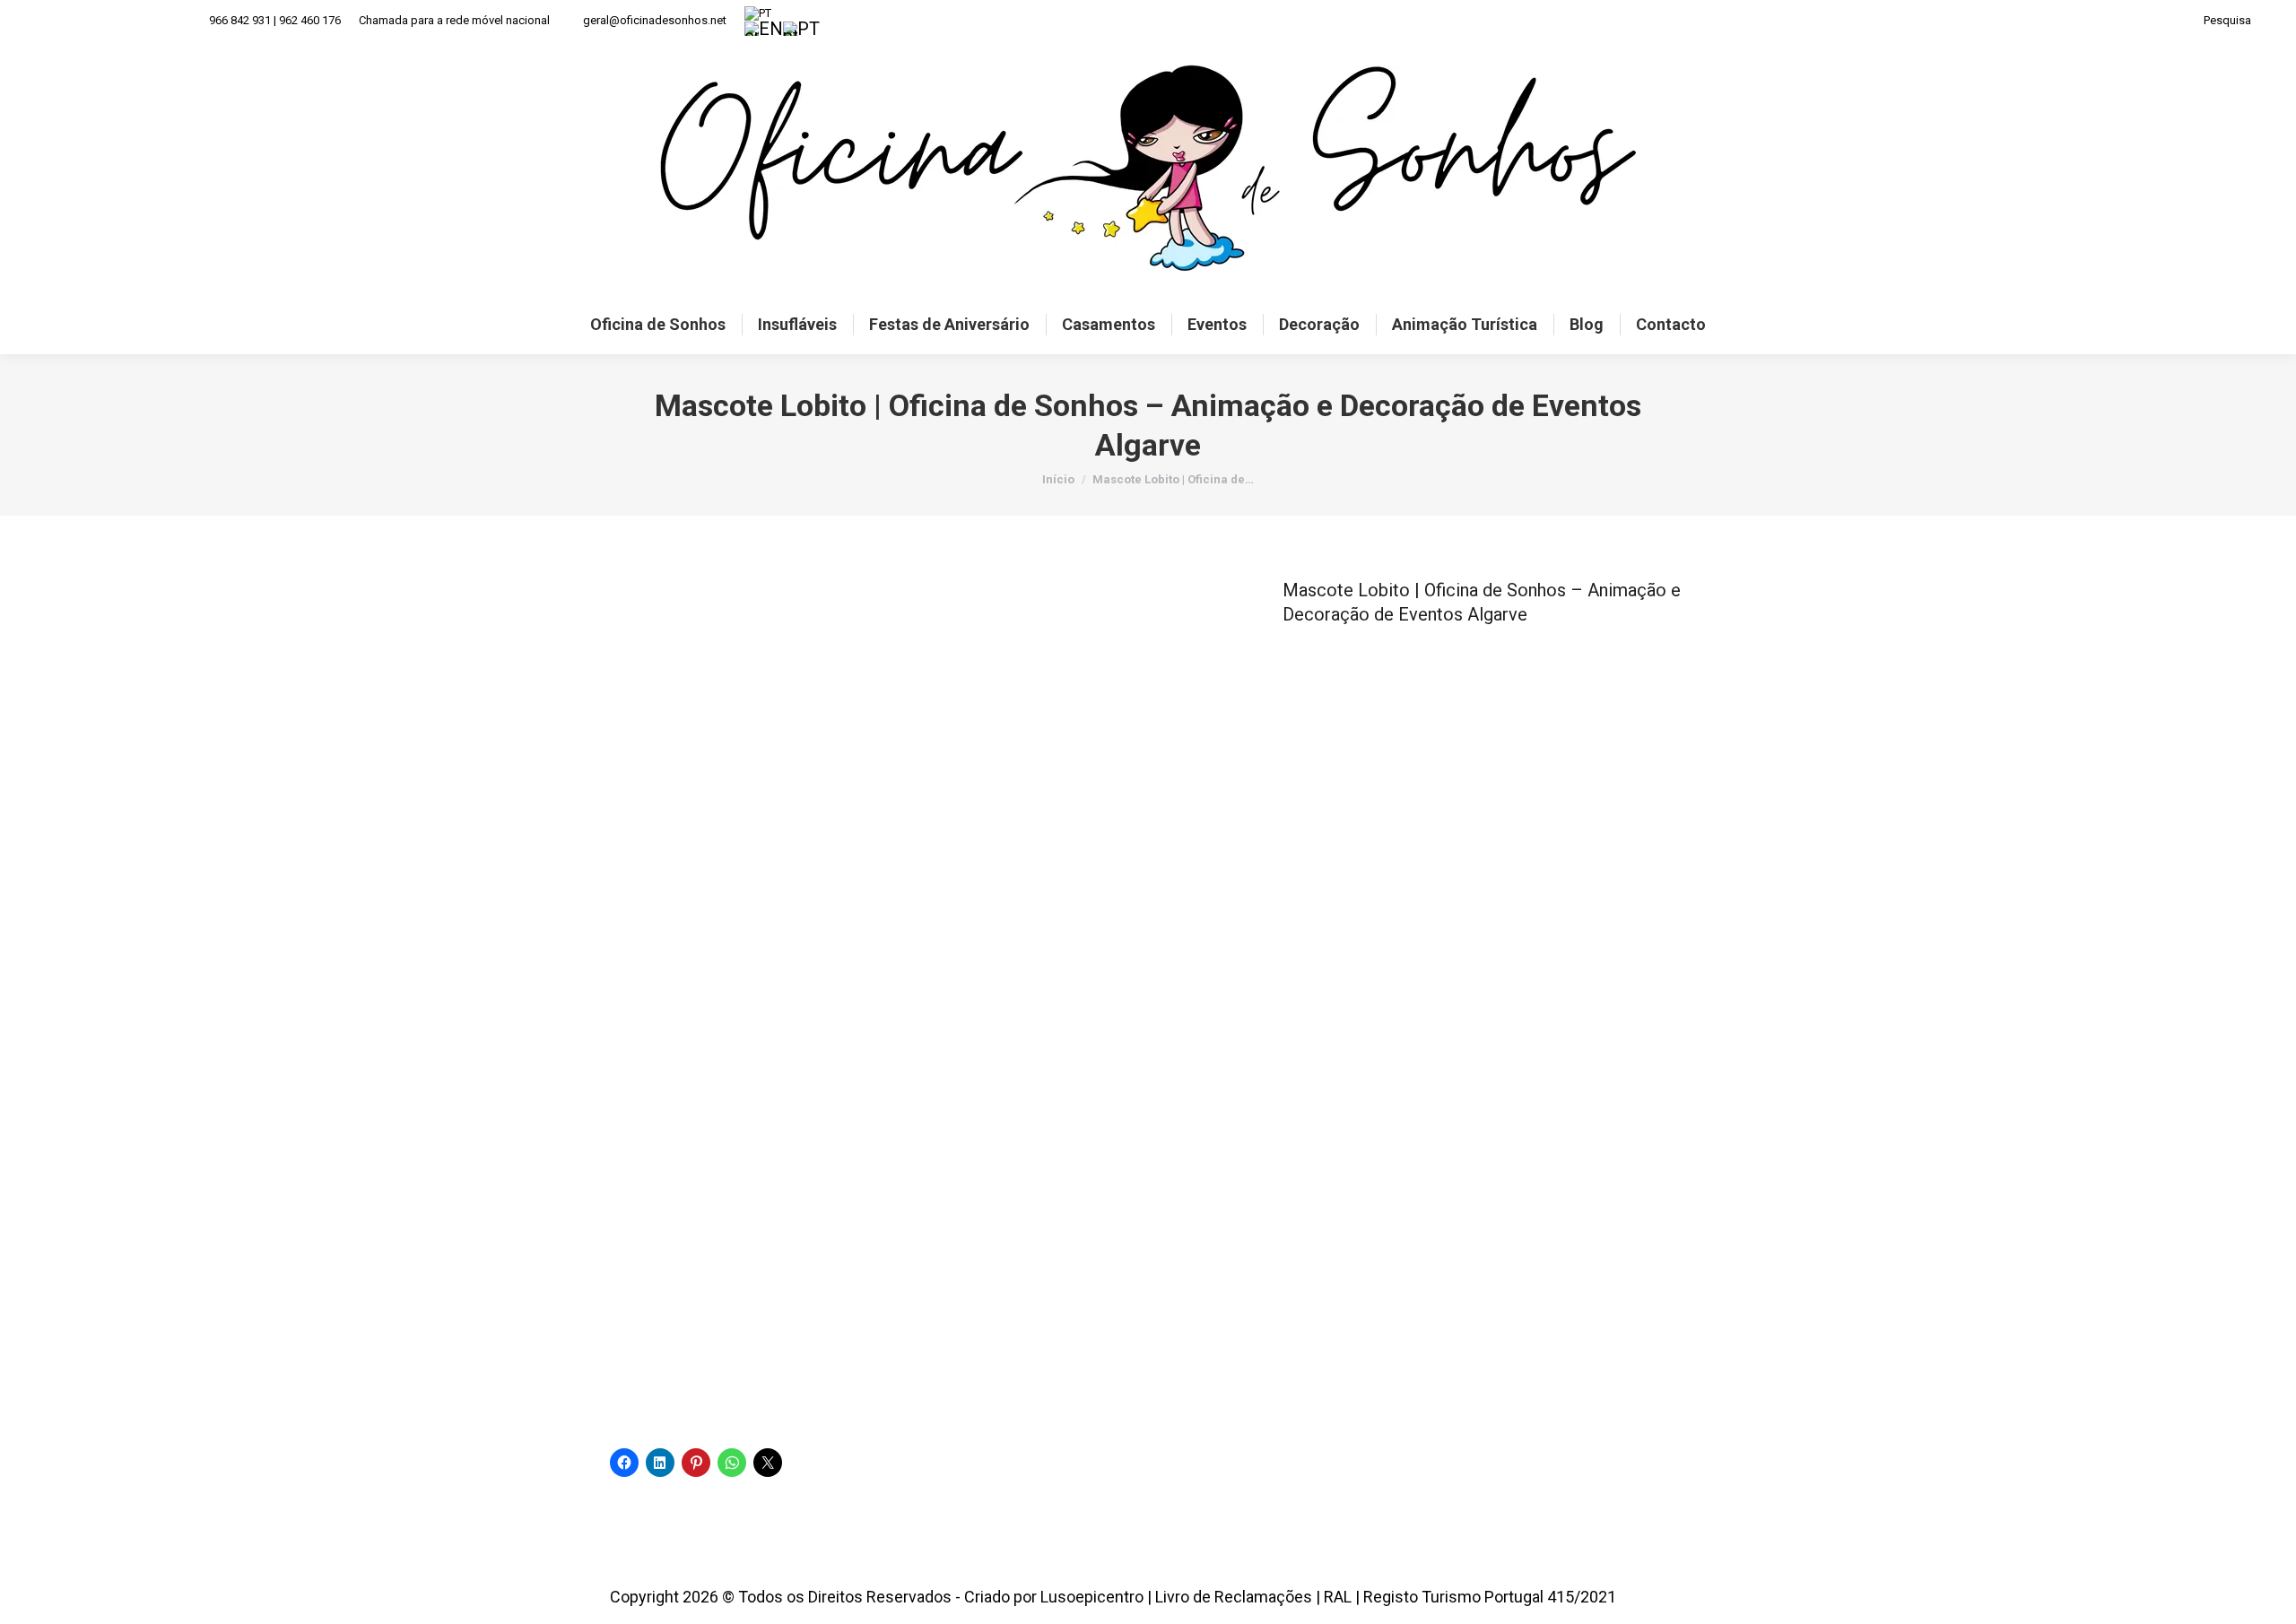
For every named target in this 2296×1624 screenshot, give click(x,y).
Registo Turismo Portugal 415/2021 (1490, 1597)
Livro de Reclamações (1234, 1597)
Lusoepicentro (1092, 1597)
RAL (1338, 1597)
